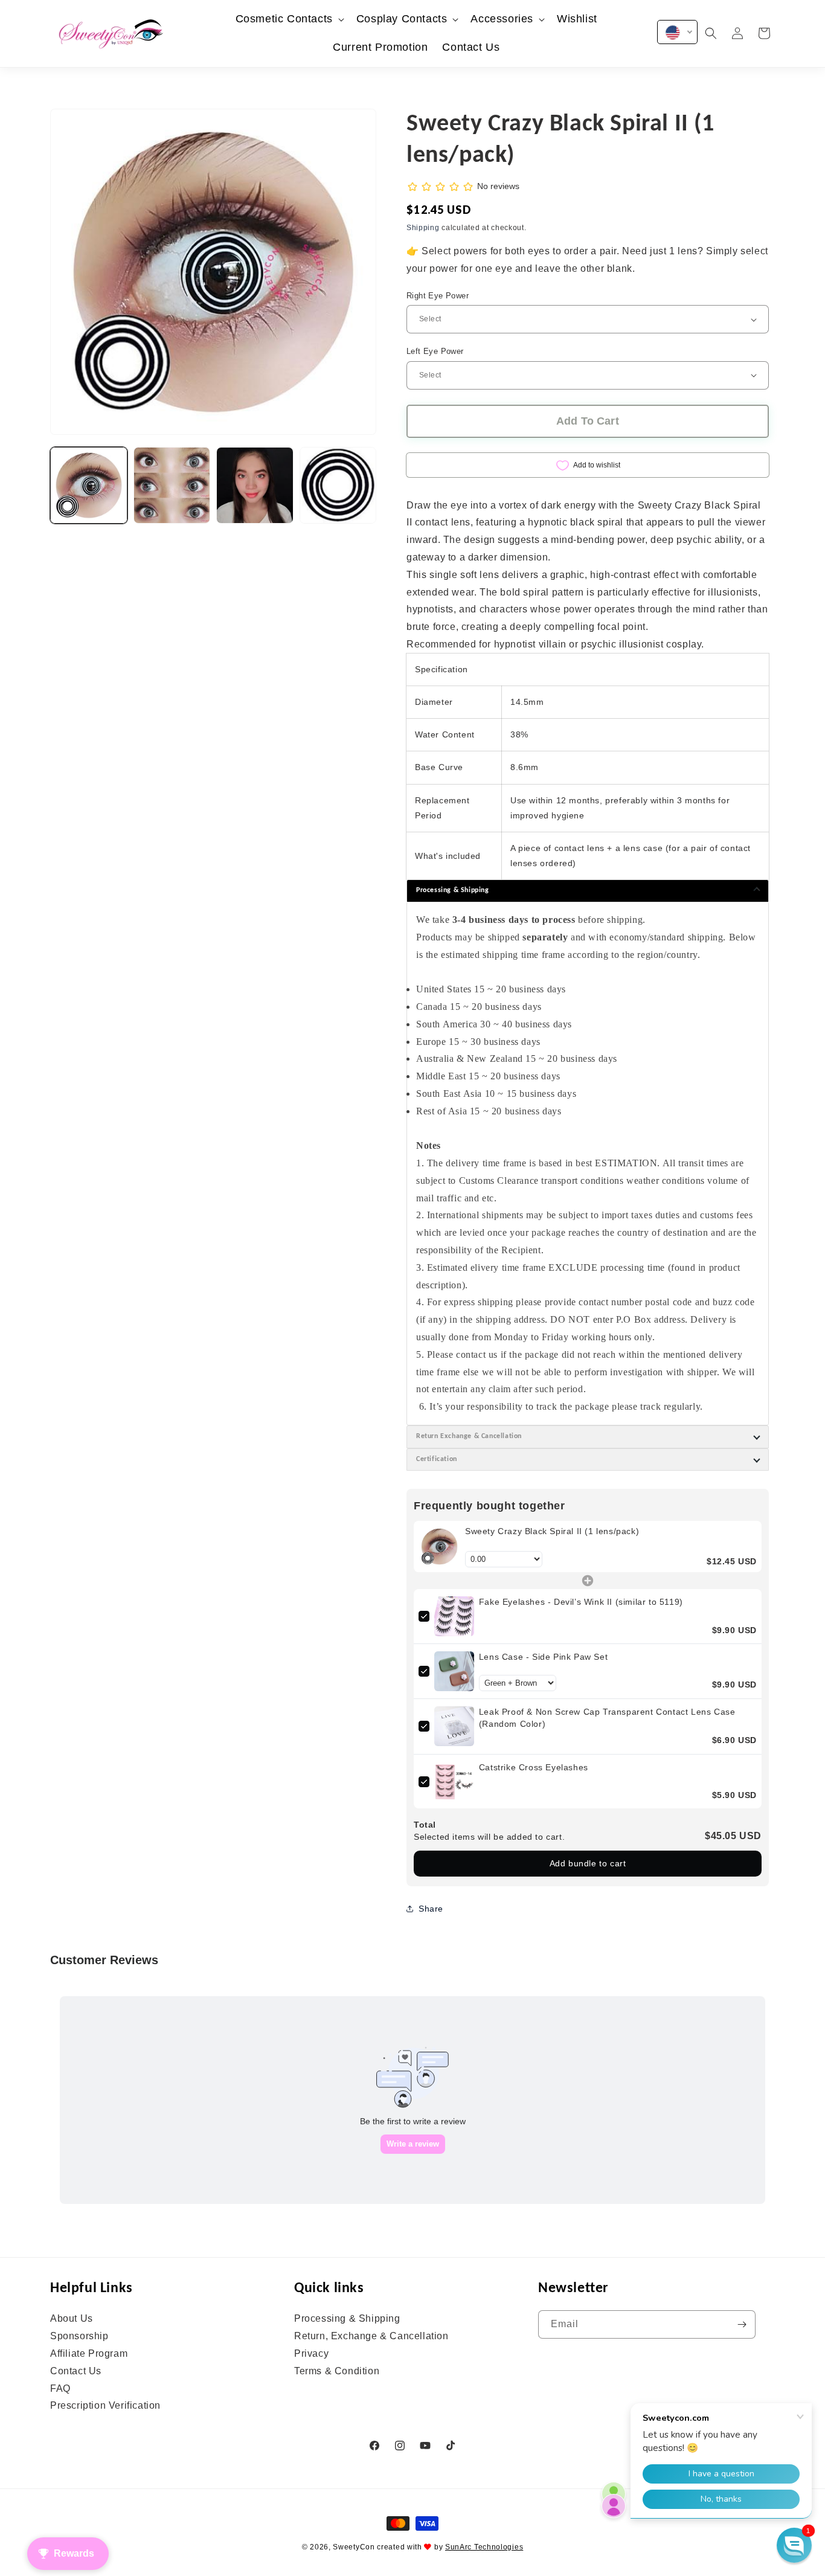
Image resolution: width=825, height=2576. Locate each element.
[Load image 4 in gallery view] (338, 486)
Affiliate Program (89, 2353)
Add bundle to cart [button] (588, 1863)
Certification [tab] (437, 1459)
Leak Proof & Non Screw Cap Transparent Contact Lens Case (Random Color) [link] (607, 1718)
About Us (72, 2319)
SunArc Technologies (484, 2547)
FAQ (60, 2388)
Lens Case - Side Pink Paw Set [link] (543, 1657)
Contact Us (76, 2371)
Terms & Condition (337, 2371)
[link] (439, 1547)
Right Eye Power (438, 296)
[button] (289, 19)
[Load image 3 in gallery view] (255, 486)
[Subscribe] (742, 2324)
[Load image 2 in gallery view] (172, 486)
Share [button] (431, 1909)
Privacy (311, 2353)
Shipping (423, 228)
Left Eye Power (435, 351)
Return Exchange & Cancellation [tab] (469, 1436)
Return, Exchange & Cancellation (371, 2336)
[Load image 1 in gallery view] (89, 486)
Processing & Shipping (347, 2319)
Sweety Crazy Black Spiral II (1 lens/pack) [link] (552, 1531)
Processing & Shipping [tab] (453, 890)
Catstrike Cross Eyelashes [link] (534, 1767)
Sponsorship (79, 2336)
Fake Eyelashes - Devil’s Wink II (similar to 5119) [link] (581, 1602)
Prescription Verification (105, 2405)
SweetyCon (354, 2547)
